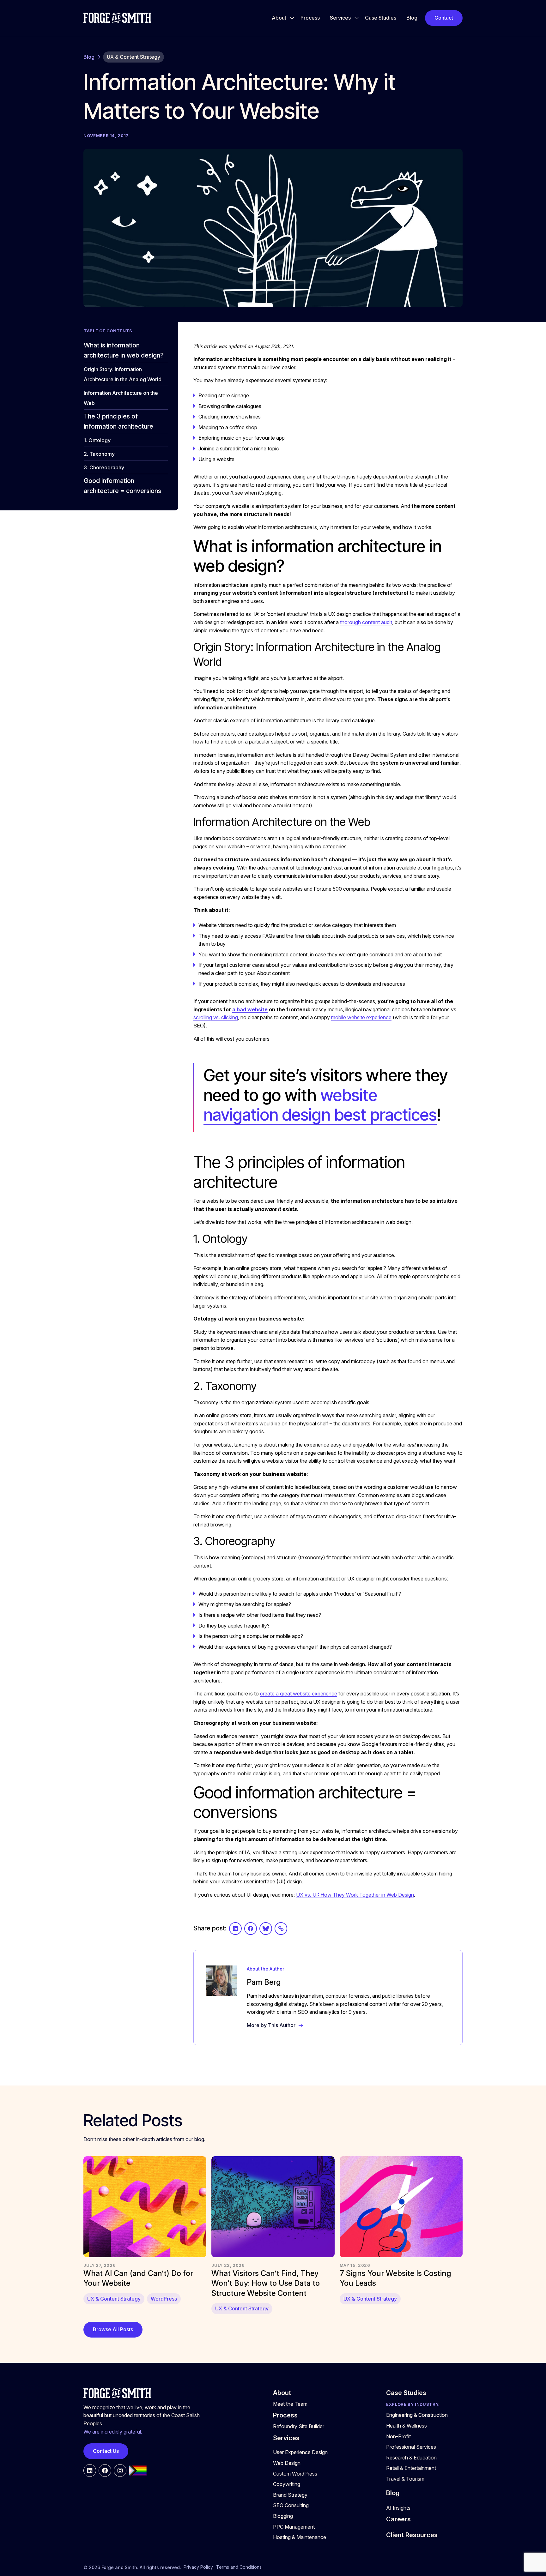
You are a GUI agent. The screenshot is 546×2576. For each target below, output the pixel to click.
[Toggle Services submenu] (357, 18)
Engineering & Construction (417, 2415)
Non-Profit (398, 2436)
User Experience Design (300, 2452)
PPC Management (294, 2527)
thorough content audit (366, 622)
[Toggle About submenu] (292, 18)
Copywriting (287, 2484)
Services (340, 18)
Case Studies (381, 18)
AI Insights (398, 2508)
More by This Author (271, 2025)
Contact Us (106, 2451)
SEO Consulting (291, 2505)
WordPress (164, 2299)
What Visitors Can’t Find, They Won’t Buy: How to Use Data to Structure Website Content (266, 2283)
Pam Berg (264, 1982)
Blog (412, 18)
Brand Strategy (290, 2495)
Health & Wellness (406, 2426)
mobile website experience (361, 1017)
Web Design (287, 2463)
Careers (398, 2519)
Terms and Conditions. (239, 2567)
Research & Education (411, 2458)
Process (310, 18)
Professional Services (411, 2447)
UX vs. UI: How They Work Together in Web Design (355, 1895)
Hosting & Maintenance (300, 2537)
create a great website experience (299, 1694)
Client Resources (412, 2535)
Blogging (283, 2516)
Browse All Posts (113, 2329)
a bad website (250, 1009)
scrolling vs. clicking (216, 1017)
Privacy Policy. (199, 2567)
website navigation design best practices (320, 1105)
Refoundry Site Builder (299, 2426)
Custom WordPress (295, 2474)
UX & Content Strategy (133, 57)
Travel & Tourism (405, 2479)
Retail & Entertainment (411, 2468)
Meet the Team (290, 2404)
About (279, 18)
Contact (444, 18)
